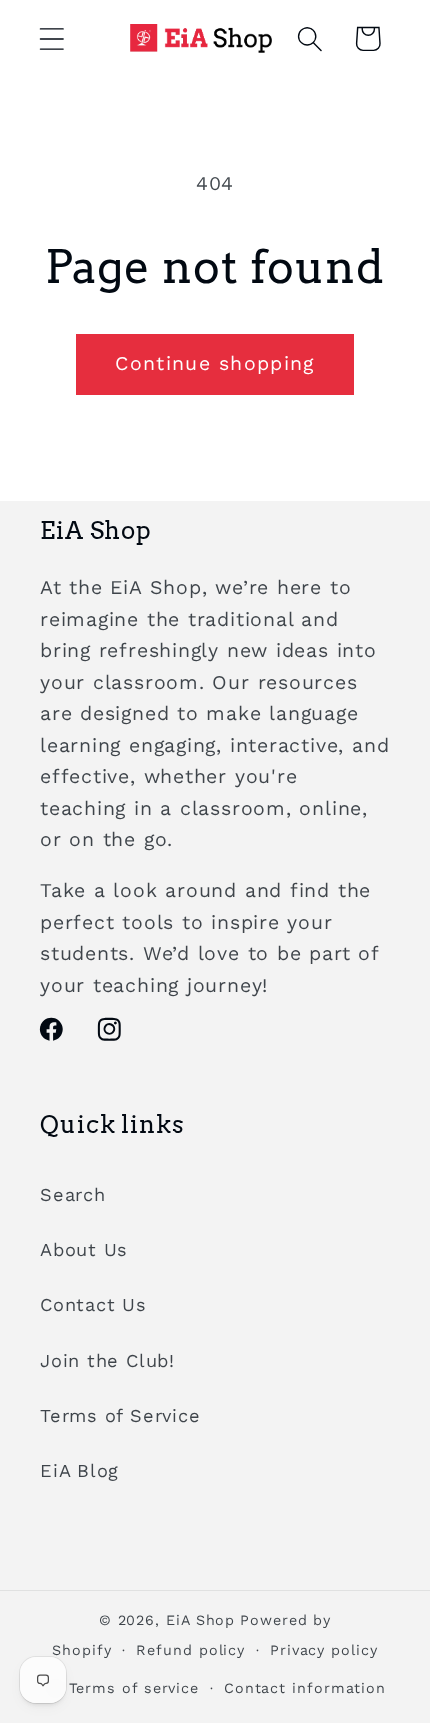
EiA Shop (200, 1620)
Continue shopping (214, 363)
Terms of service (134, 1688)
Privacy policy (324, 1650)
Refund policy (190, 1650)
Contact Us (93, 1304)
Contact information (305, 1688)
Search (73, 1194)
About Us (84, 1249)
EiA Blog (79, 1470)
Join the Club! (107, 1360)
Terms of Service (120, 1415)
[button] (51, 38)
